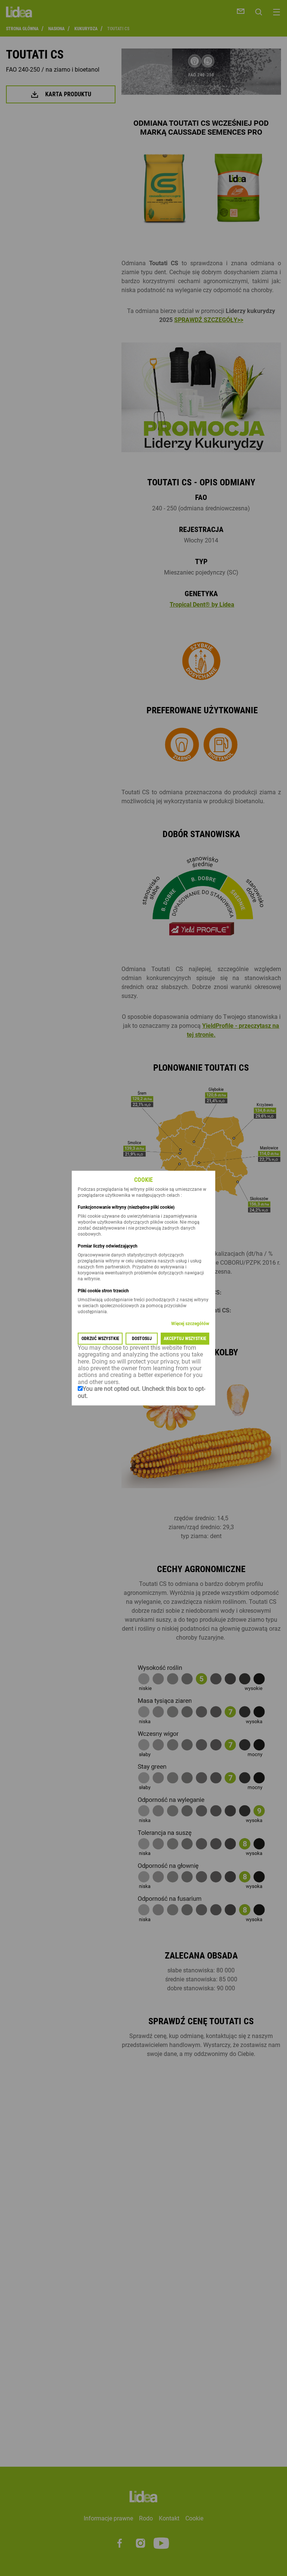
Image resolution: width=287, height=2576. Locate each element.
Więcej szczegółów (190, 1324)
